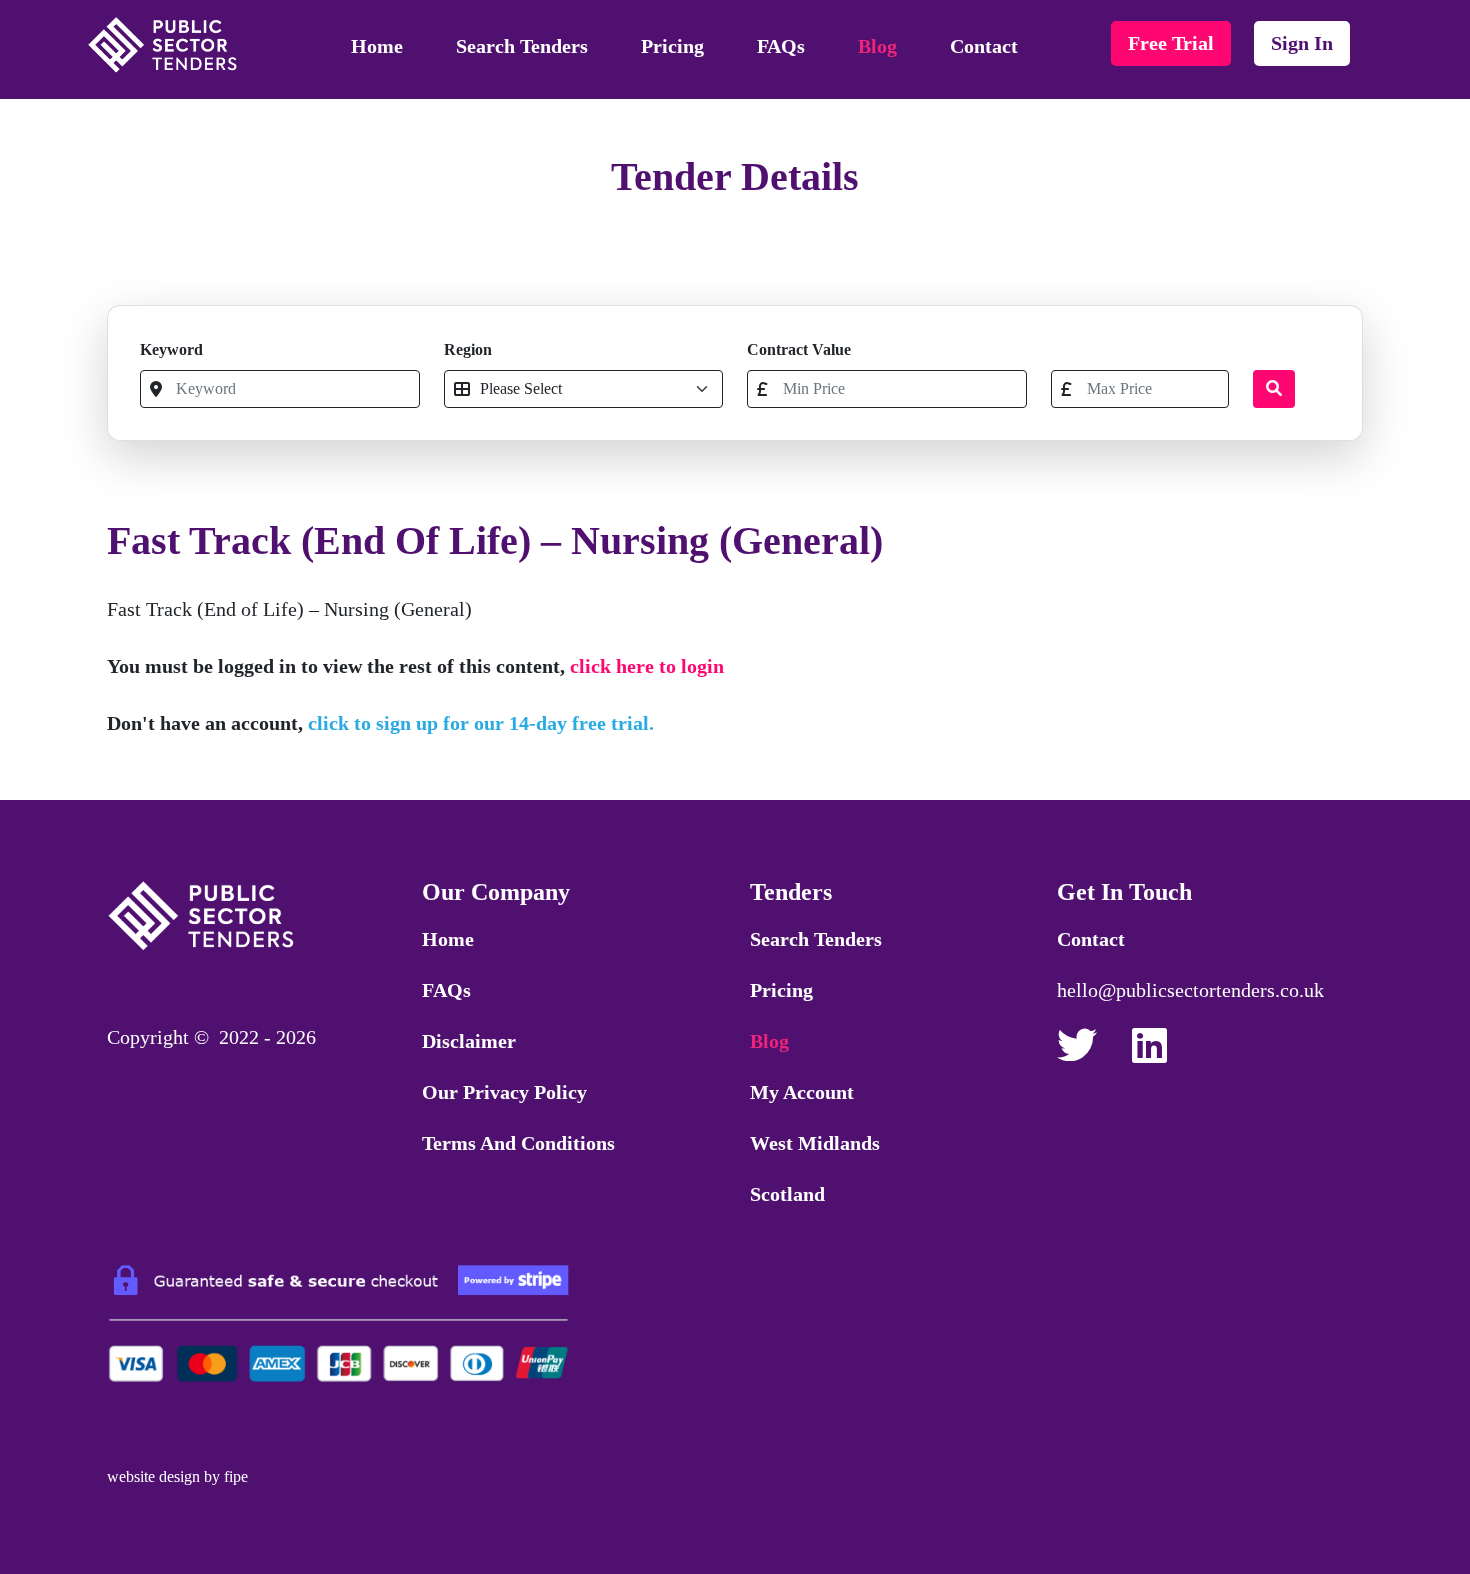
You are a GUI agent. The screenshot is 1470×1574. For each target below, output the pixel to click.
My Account (802, 1092)
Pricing (672, 46)
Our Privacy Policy (504, 1092)
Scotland (787, 1194)
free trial (1171, 43)
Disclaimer (469, 1041)
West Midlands (815, 1143)
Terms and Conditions (518, 1143)
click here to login (647, 666)
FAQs (781, 46)
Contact (984, 46)
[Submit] (1274, 389)
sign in (1302, 43)
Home (377, 46)
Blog (877, 46)
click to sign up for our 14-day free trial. (481, 723)
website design (153, 1476)
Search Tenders (522, 46)
